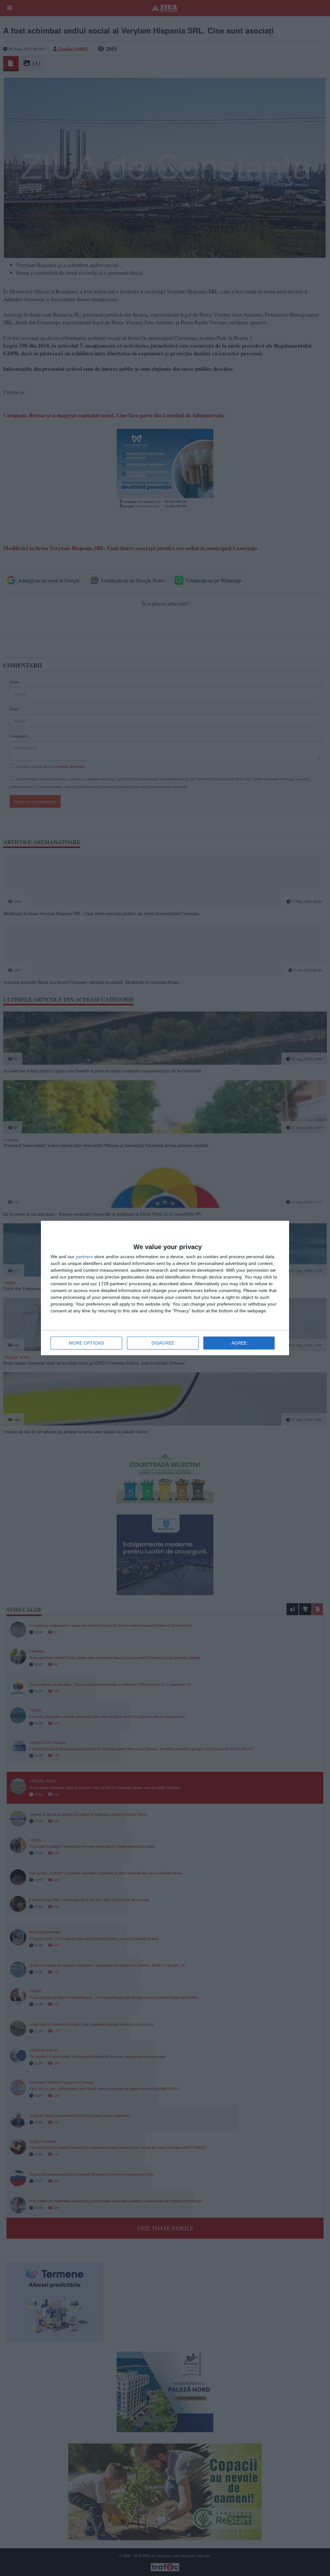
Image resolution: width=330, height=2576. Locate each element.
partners (84, 1257)
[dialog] (165, 1288)
